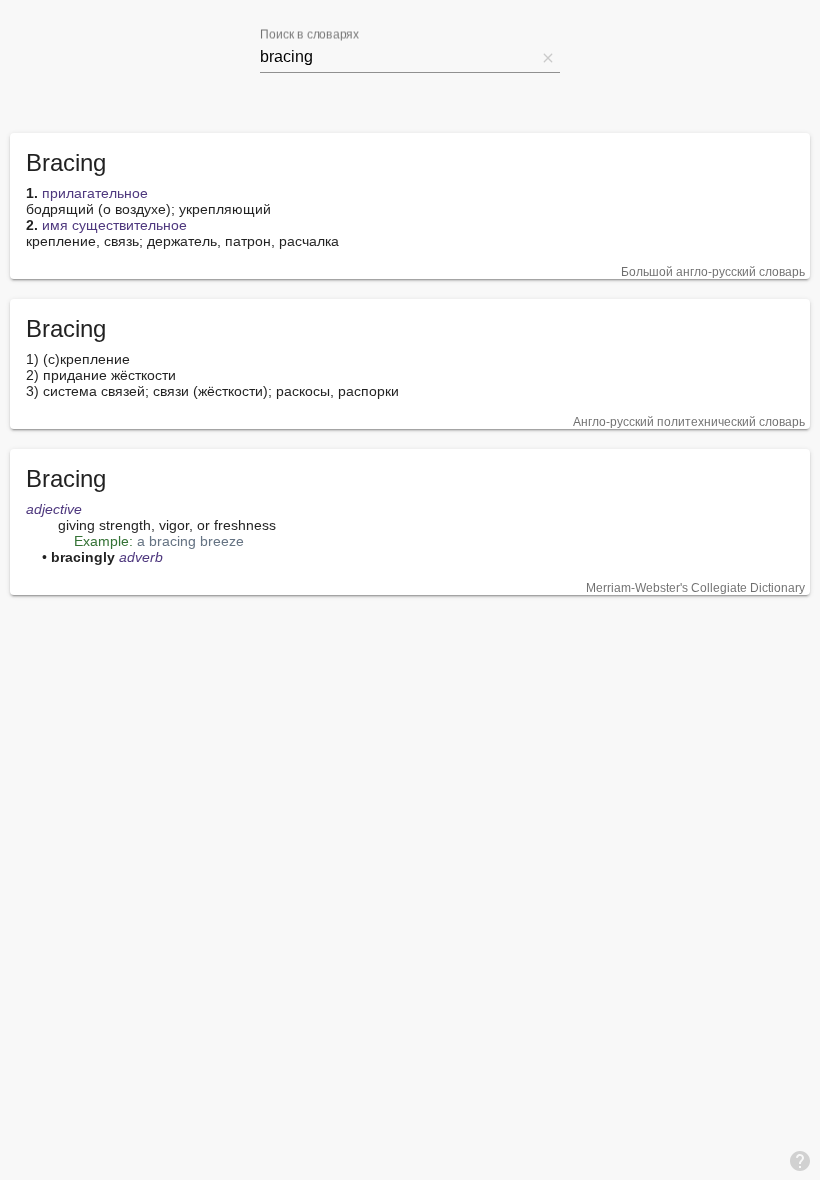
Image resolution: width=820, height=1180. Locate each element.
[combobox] (398, 57)
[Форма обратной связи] (800, 1160)
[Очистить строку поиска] (548, 57)
